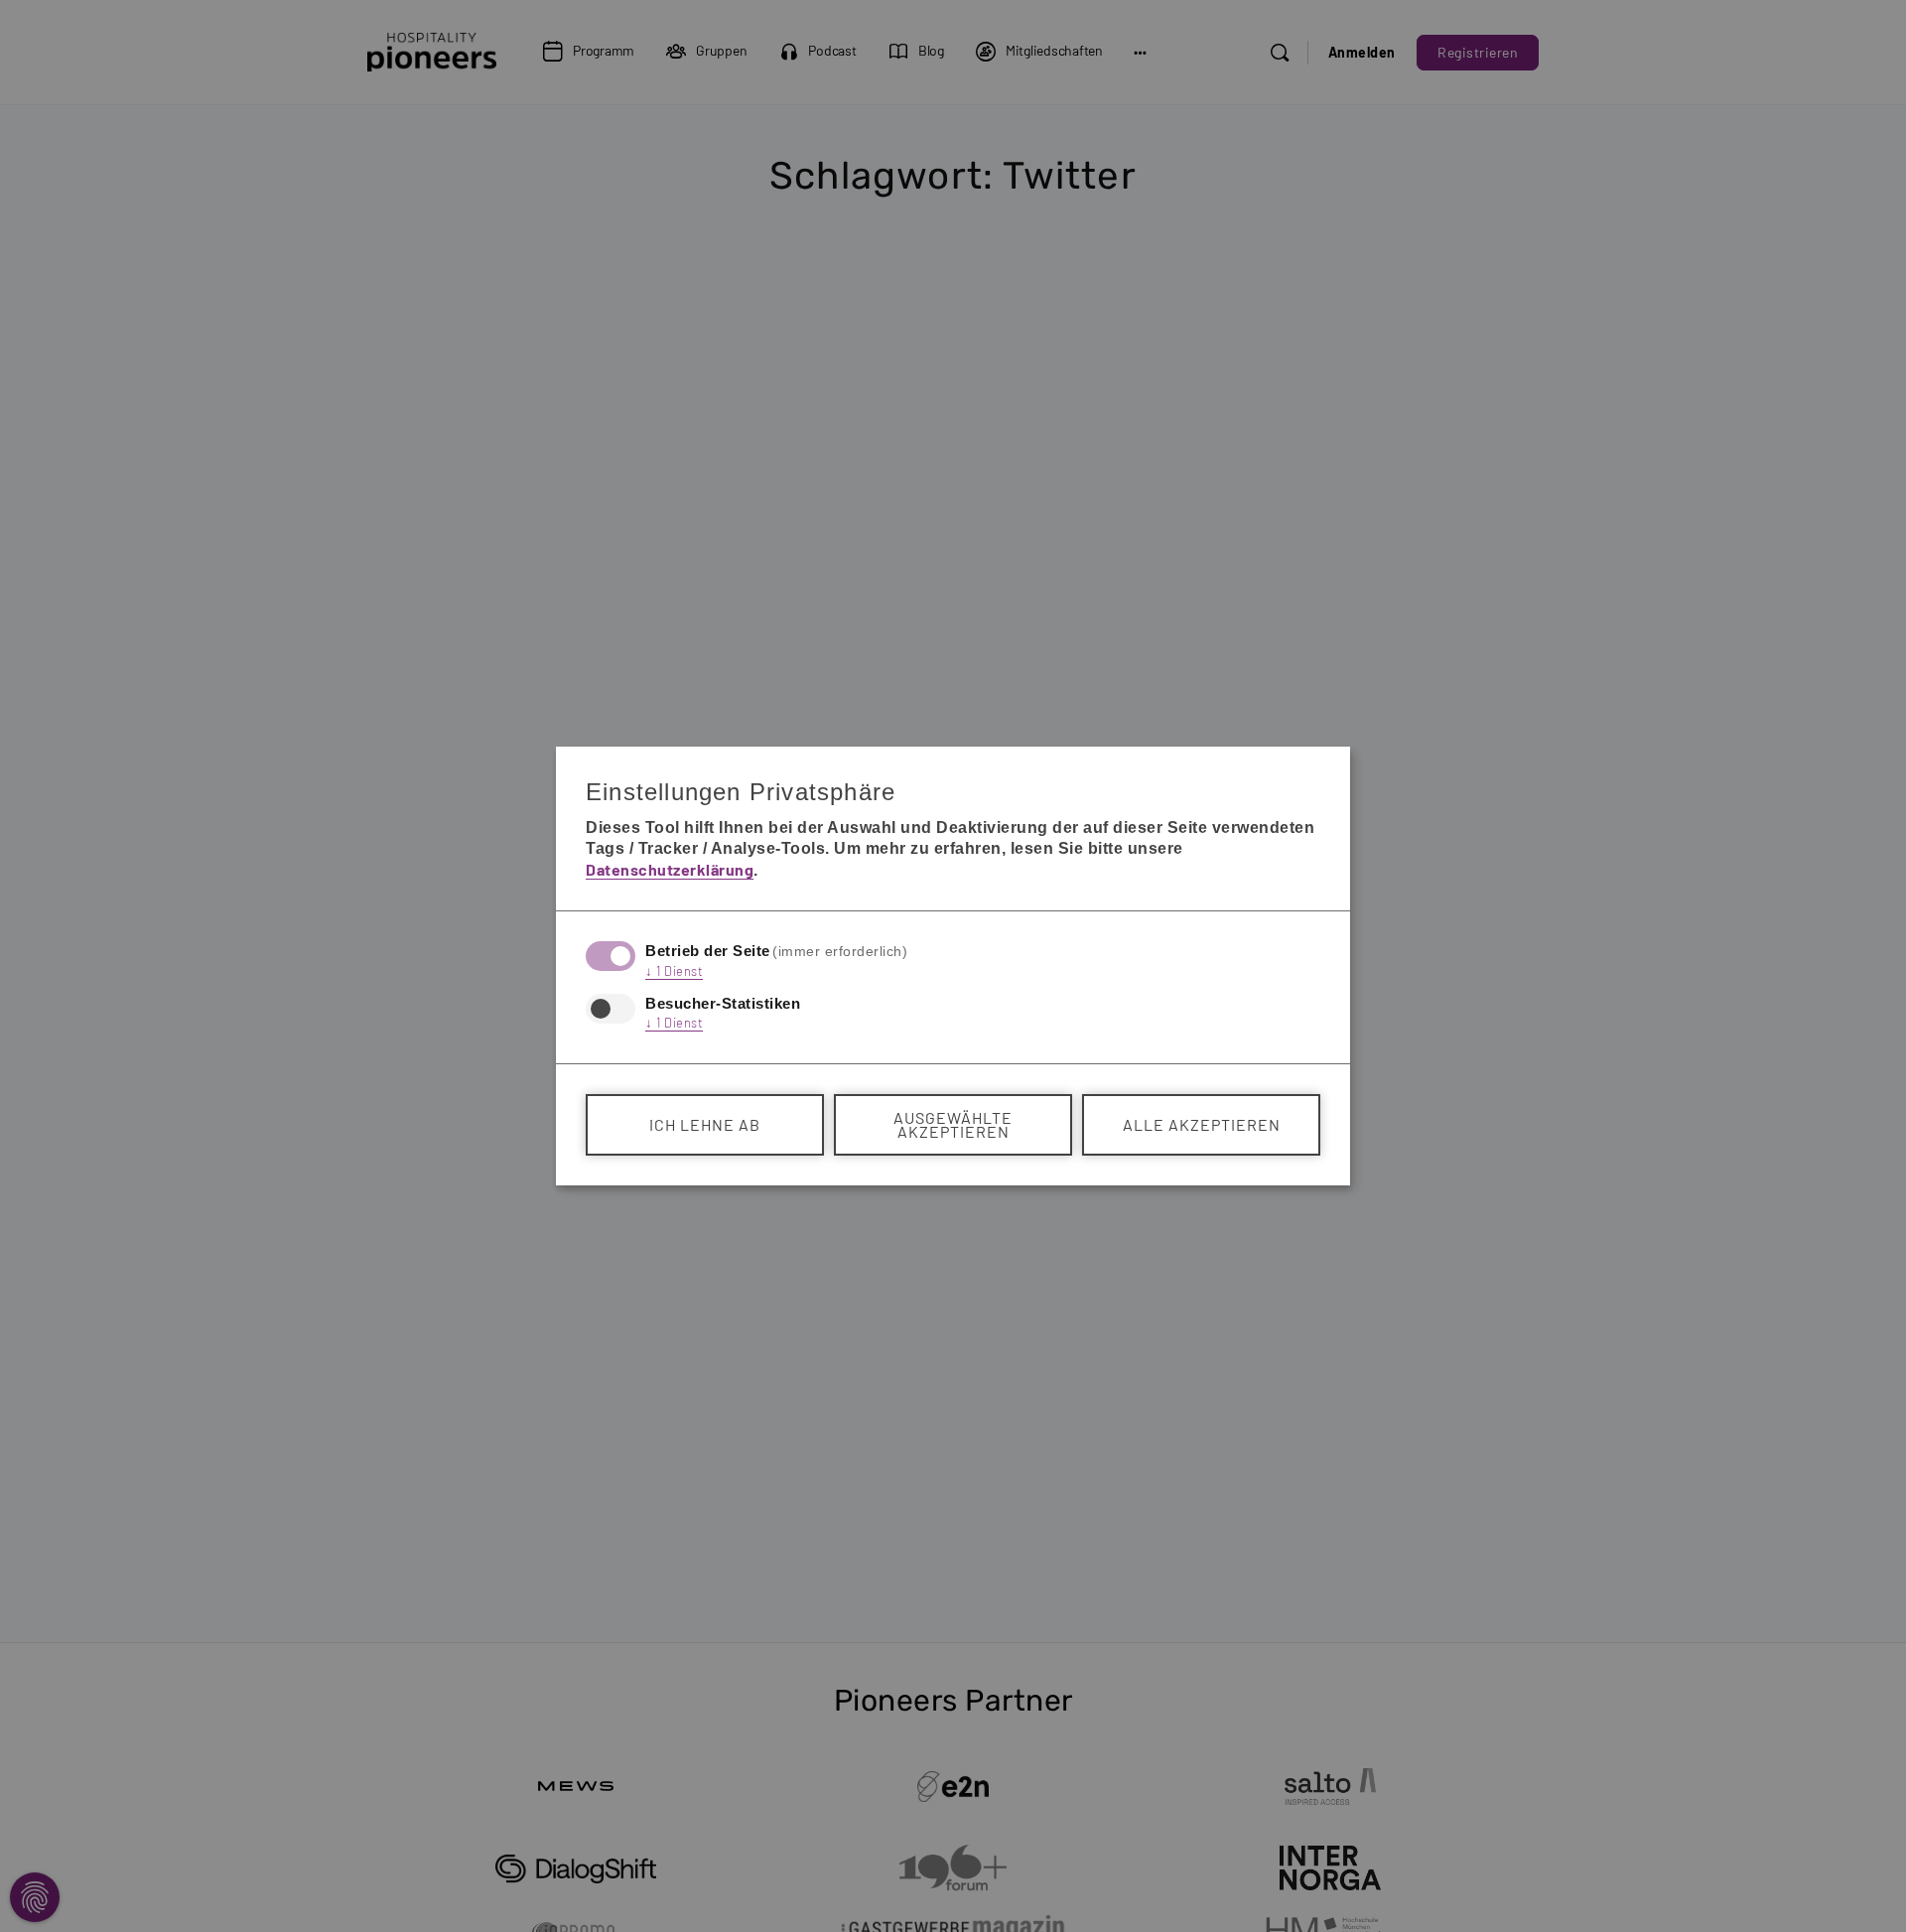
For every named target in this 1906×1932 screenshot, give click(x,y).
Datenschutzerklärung (670, 869)
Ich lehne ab (705, 1124)
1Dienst (674, 971)
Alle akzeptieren (1202, 1124)
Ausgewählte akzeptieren (953, 1124)
